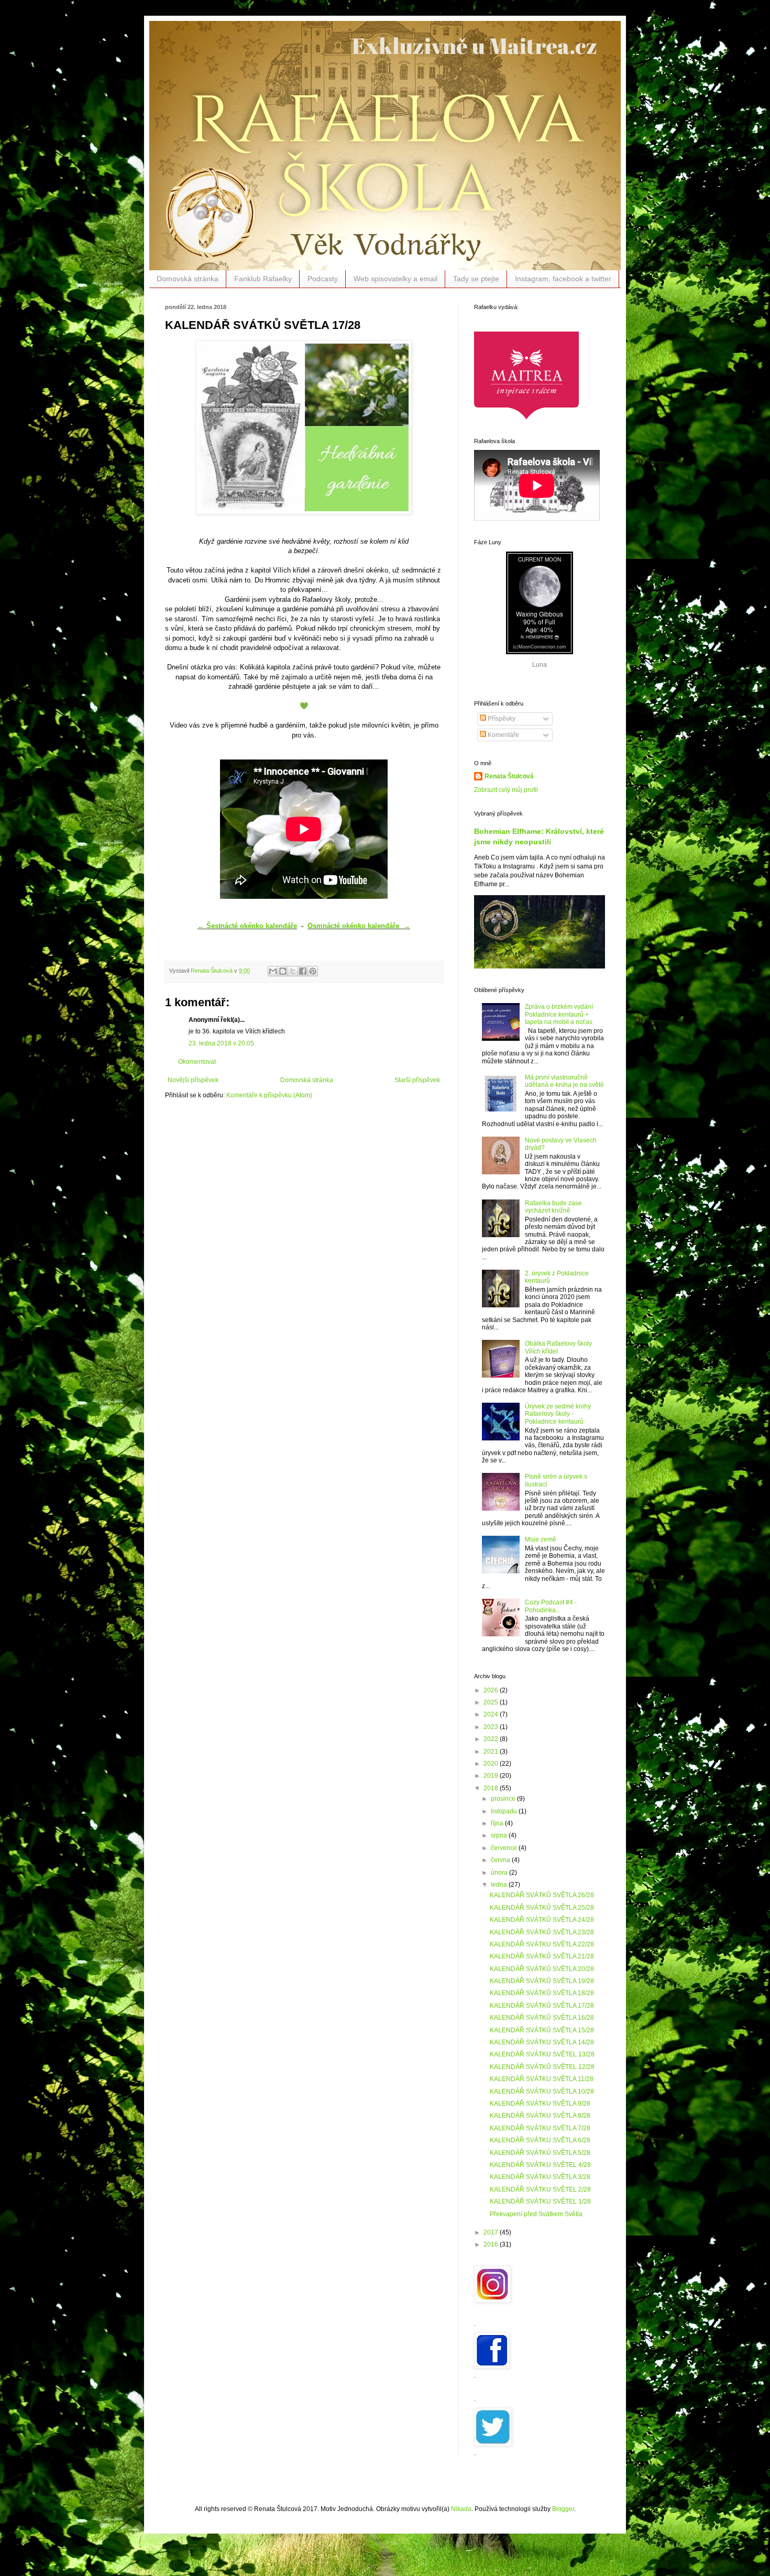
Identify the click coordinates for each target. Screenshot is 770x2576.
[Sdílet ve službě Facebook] (303, 971)
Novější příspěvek (193, 1080)
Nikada (461, 2509)
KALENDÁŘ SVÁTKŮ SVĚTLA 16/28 (542, 2018)
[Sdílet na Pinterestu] (313, 971)
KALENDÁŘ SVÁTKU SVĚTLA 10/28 (542, 2091)
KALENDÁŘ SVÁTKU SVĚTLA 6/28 (540, 2140)
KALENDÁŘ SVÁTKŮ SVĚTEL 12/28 (542, 2067)
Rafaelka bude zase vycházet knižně (553, 1207)
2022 (492, 1739)
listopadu (505, 1811)
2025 (492, 1702)
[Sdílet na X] (293, 971)
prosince (504, 1799)
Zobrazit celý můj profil (506, 790)
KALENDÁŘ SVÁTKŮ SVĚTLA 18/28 (542, 1993)
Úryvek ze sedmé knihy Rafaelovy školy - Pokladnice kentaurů (558, 1414)
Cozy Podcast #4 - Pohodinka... (551, 1606)
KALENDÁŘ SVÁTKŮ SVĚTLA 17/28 (542, 2006)
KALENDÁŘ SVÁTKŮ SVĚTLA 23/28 (542, 1932)
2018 (492, 1788)
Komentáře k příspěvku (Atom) (269, 1095)
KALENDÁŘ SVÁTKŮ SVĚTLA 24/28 (542, 1920)
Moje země (541, 1539)
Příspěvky (501, 719)
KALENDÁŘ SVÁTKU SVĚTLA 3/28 (540, 2177)
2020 (492, 1764)
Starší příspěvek (417, 1080)
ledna (500, 1885)
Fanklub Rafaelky (263, 279)
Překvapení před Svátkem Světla (536, 2214)
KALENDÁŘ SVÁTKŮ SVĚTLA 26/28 (542, 1895)
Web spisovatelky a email (395, 279)
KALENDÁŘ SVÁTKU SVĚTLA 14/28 (542, 2042)
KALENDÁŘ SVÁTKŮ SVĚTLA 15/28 (542, 2030)
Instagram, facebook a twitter (563, 279)
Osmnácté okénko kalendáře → (359, 926)
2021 (492, 1752)
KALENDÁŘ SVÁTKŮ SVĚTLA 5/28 (540, 2153)
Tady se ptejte (476, 279)
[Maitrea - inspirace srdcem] (526, 418)
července (505, 1848)
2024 (492, 1714)
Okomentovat (197, 1062)
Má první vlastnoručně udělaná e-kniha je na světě (564, 1081)
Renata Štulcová (509, 776)
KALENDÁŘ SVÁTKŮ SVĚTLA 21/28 (542, 1956)
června (501, 1860)
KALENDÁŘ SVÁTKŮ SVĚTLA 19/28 (542, 1981)
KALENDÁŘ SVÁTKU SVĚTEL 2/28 (540, 2189)
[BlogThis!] (283, 971)
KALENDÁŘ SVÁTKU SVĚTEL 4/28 (540, 2165)
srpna (500, 1835)
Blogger (563, 2509)
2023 (492, 1727)
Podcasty (323, 279)
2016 (492, 2244)
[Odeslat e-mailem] (273, 971)
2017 (492, 2232)
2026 (492, 1690)
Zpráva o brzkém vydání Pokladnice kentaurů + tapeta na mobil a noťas (559, 1014)
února (500, 1873)
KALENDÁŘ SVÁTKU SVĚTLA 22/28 (542, 1944)
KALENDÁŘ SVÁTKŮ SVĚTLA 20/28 (542, 1969)
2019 (492, 1776)
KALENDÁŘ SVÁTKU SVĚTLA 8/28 (540, 2116)
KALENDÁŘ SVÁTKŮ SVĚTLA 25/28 (542, 1908)
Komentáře (503, 735)
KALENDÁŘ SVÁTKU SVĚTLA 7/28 (540, 2128)
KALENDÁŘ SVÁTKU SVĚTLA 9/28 (540, 2104)
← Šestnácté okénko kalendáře (247, 926)
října (498, 1823)
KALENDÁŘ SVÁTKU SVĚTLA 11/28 (542, 2079)
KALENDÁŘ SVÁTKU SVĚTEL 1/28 (540, 2201)
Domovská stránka (188, 279)
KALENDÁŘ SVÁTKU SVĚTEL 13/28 (542, 2054)
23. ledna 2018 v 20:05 (221, 1043)
